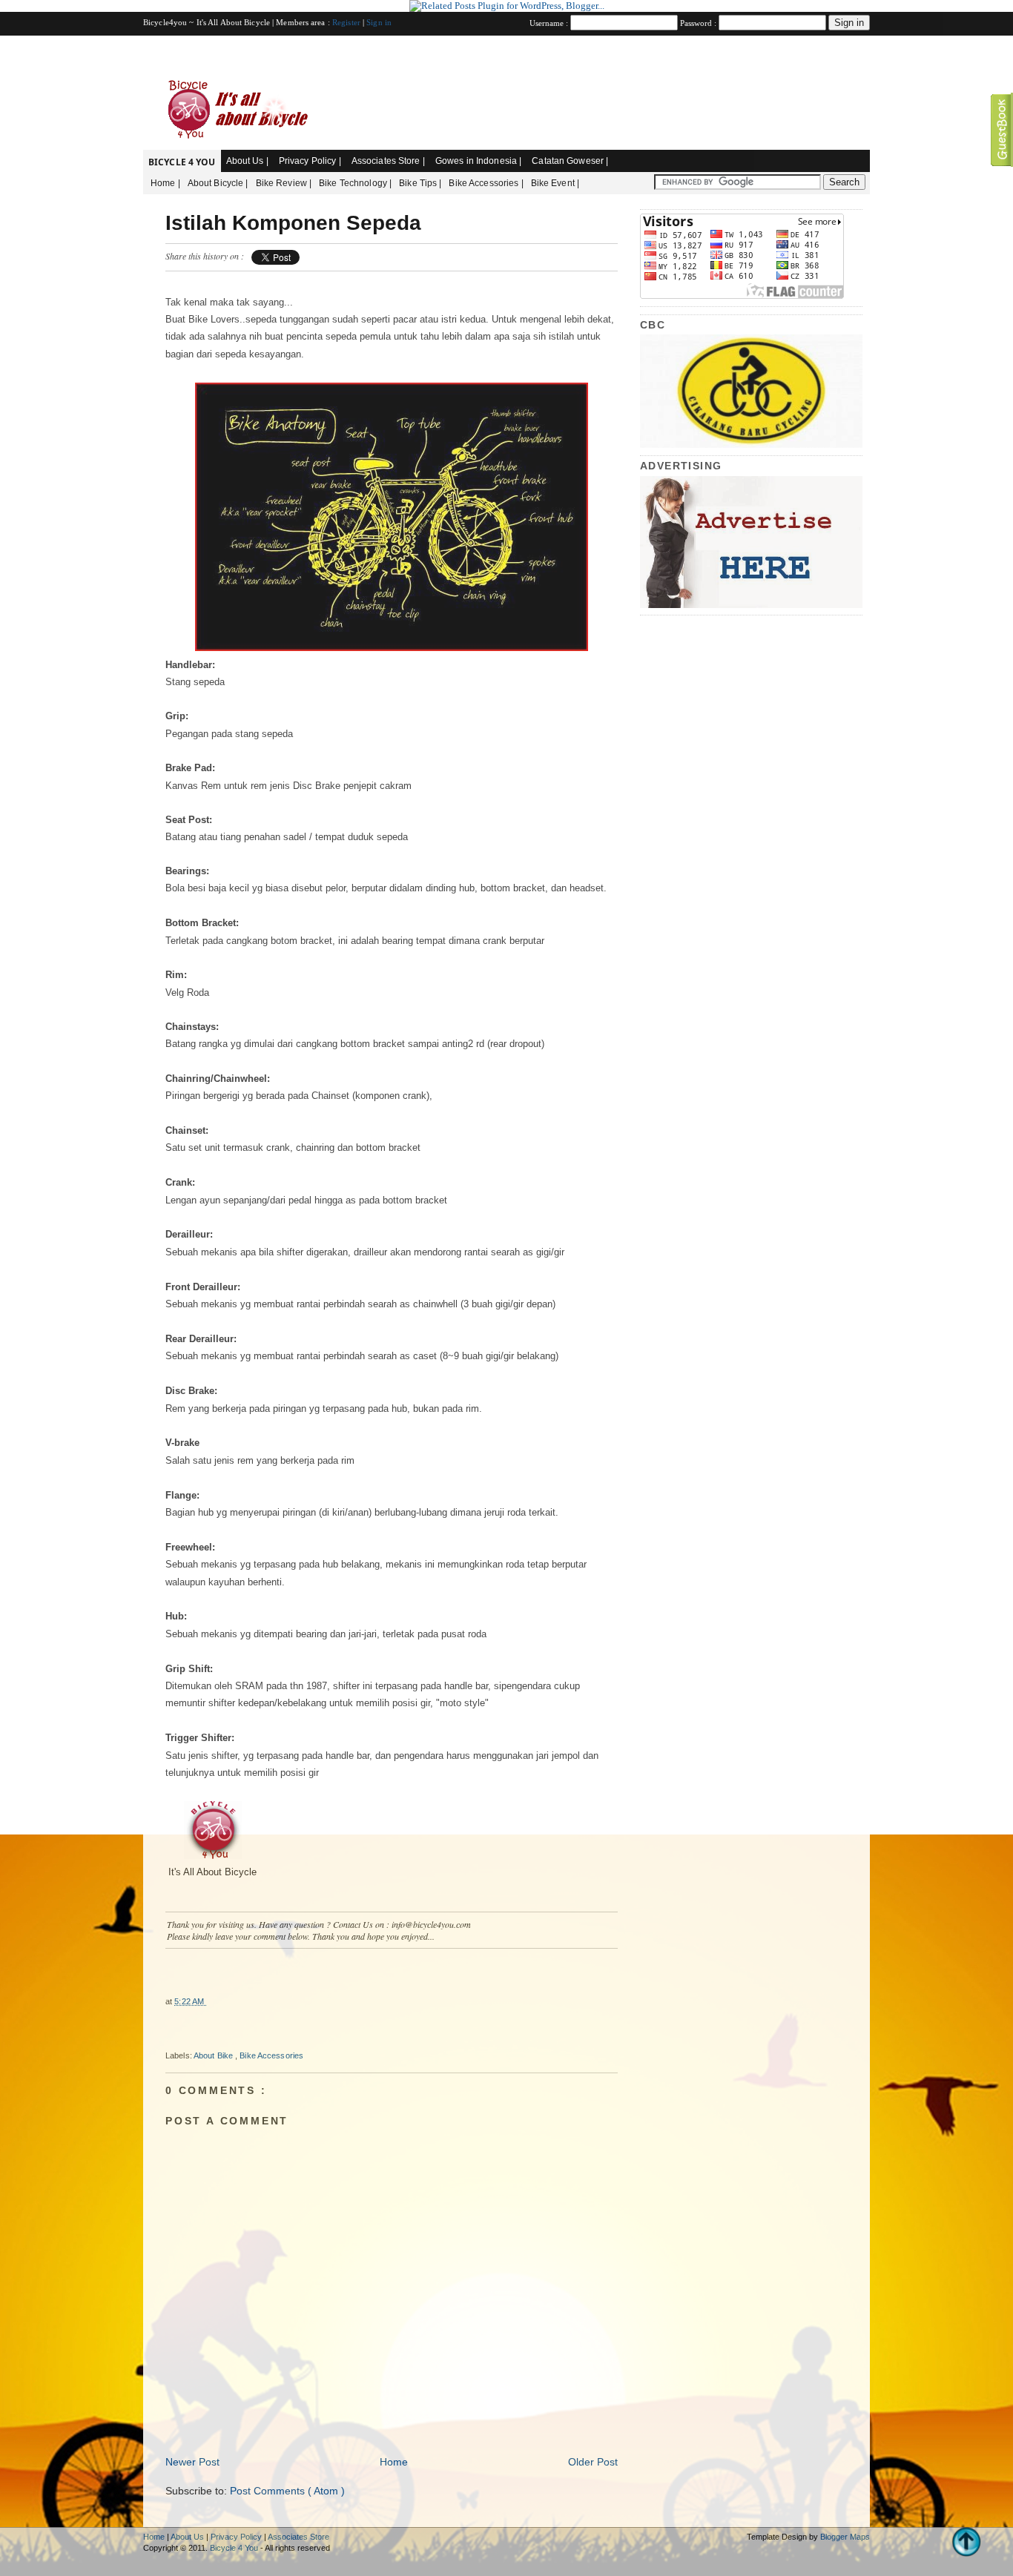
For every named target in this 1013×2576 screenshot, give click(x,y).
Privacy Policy (237, 2537)
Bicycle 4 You (182, 162)
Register (347, 22)
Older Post (593, 2462)
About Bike (214, 2055)
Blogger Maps (845, 2537)
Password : (699, 23)
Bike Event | (555, 183)
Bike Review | (284, 183)
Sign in (379, 22)
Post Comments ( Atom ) (287, 2491)
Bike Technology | (355, 183)
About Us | (247, 161)
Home (394, 2462)
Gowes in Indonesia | (478, 161)
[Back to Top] (967, 2543)
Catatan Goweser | (570, 161)
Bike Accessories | (486, 183)
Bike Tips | (420, 183)
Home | (165, 183)
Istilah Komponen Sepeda (293, 223)
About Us (188, 2537)
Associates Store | (388, 161)
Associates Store (298, 2537)
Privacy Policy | (310, 161)
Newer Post (192, 2462)
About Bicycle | (218, 183)
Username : (550, 23)
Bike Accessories (271, 2055)
